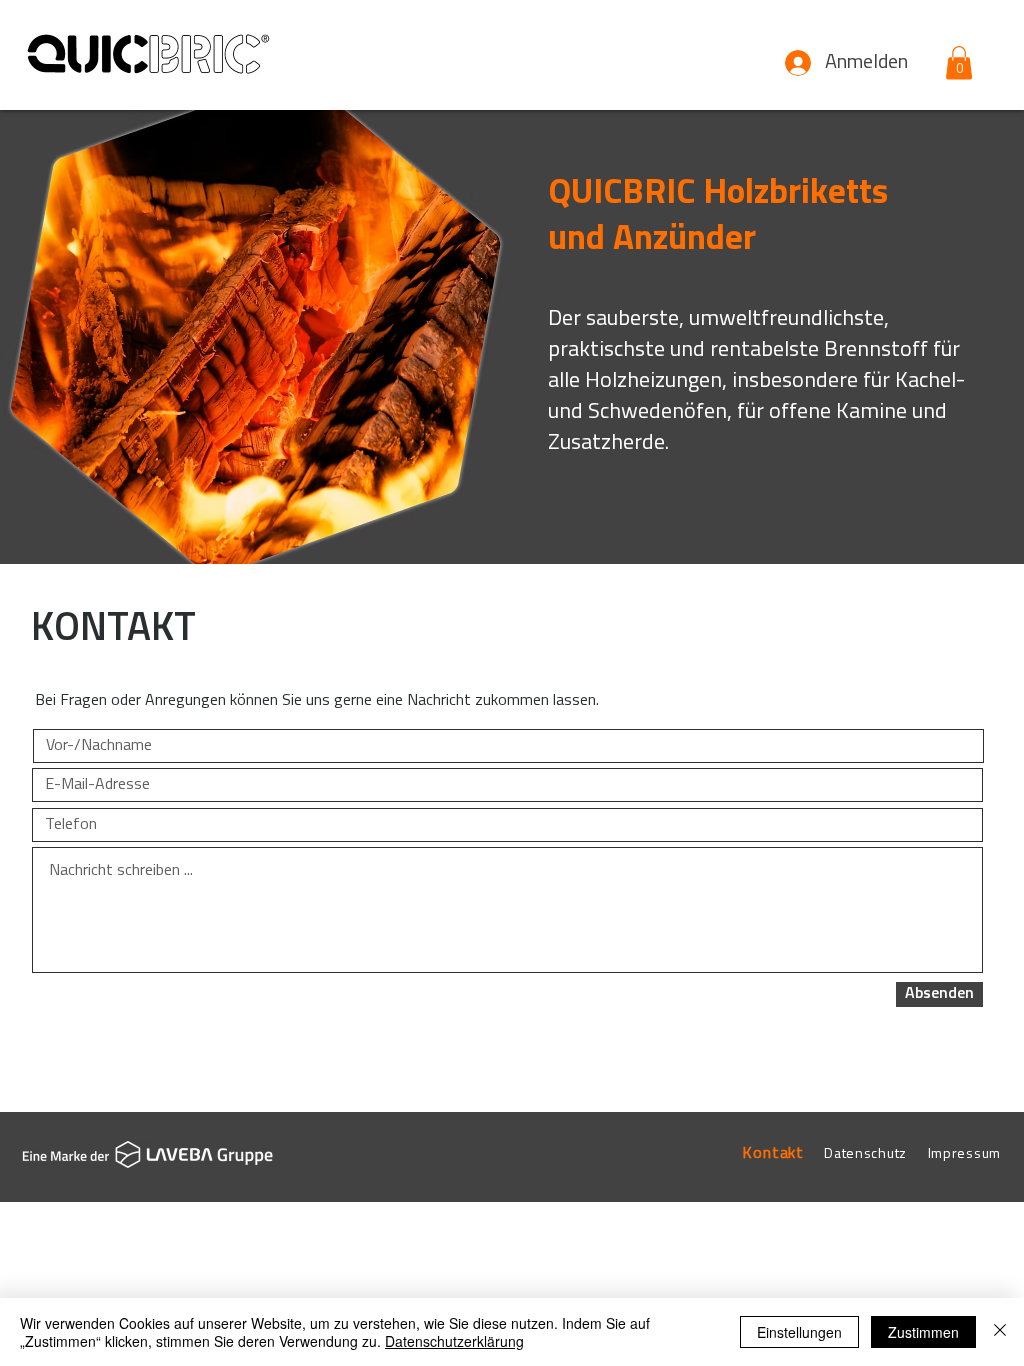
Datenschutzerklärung (454, 1341)
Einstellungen (799, 1332)
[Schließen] (1000, 1332)
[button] (959, 62)
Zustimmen (923, 1332)
